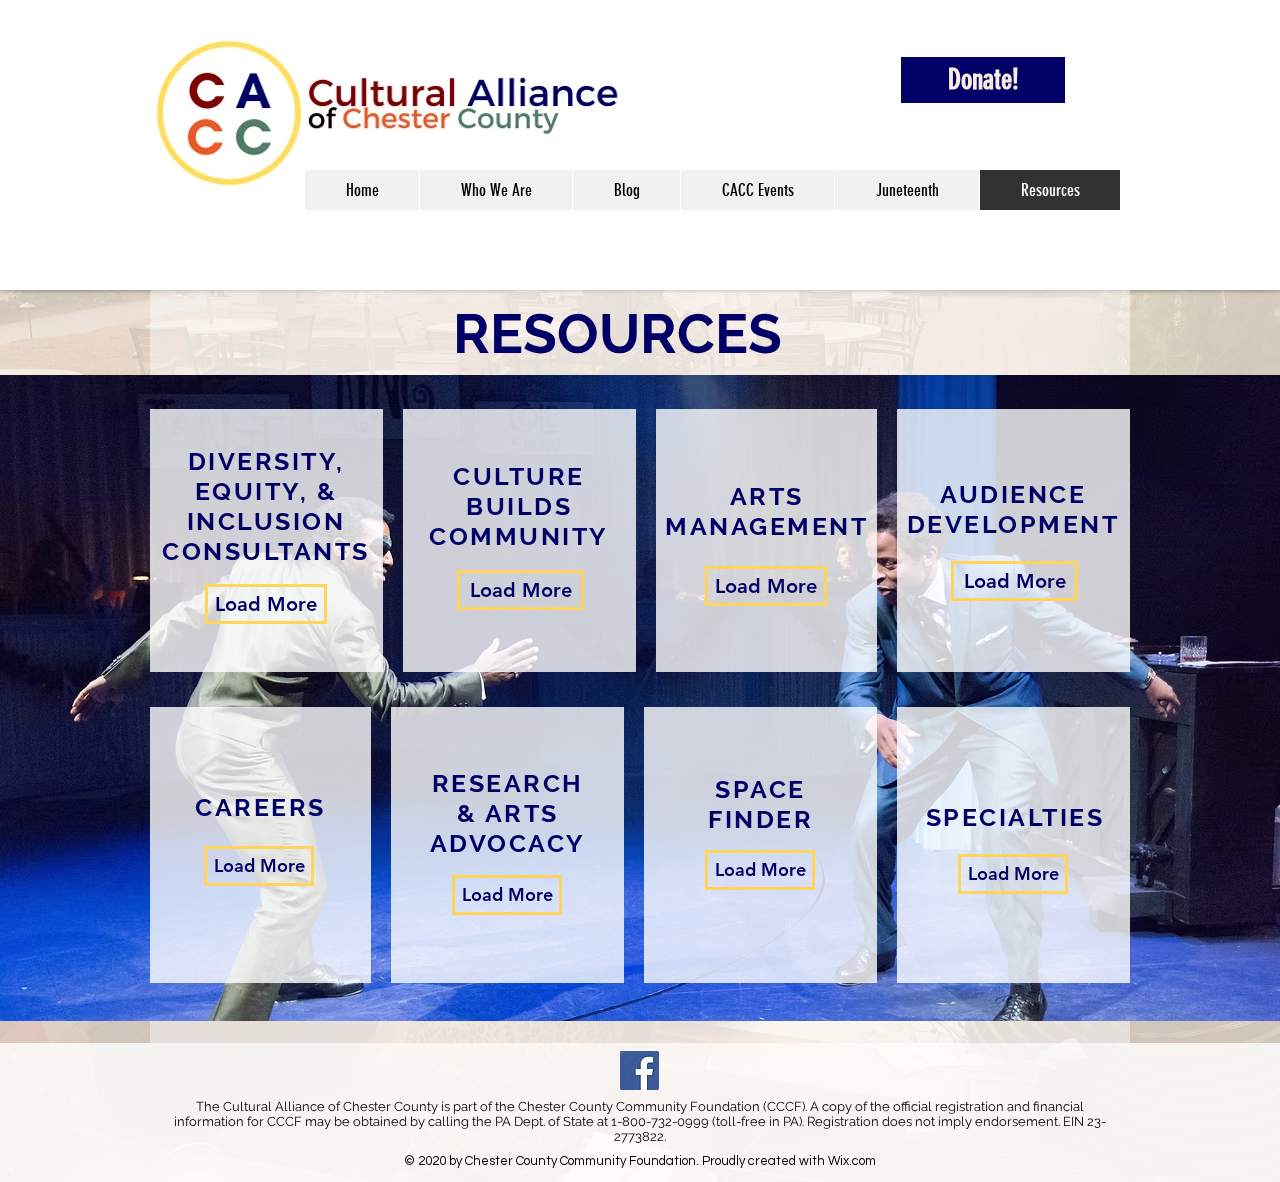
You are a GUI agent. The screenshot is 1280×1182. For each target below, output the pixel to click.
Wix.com (852, 1161)
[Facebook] (639, 1070)
